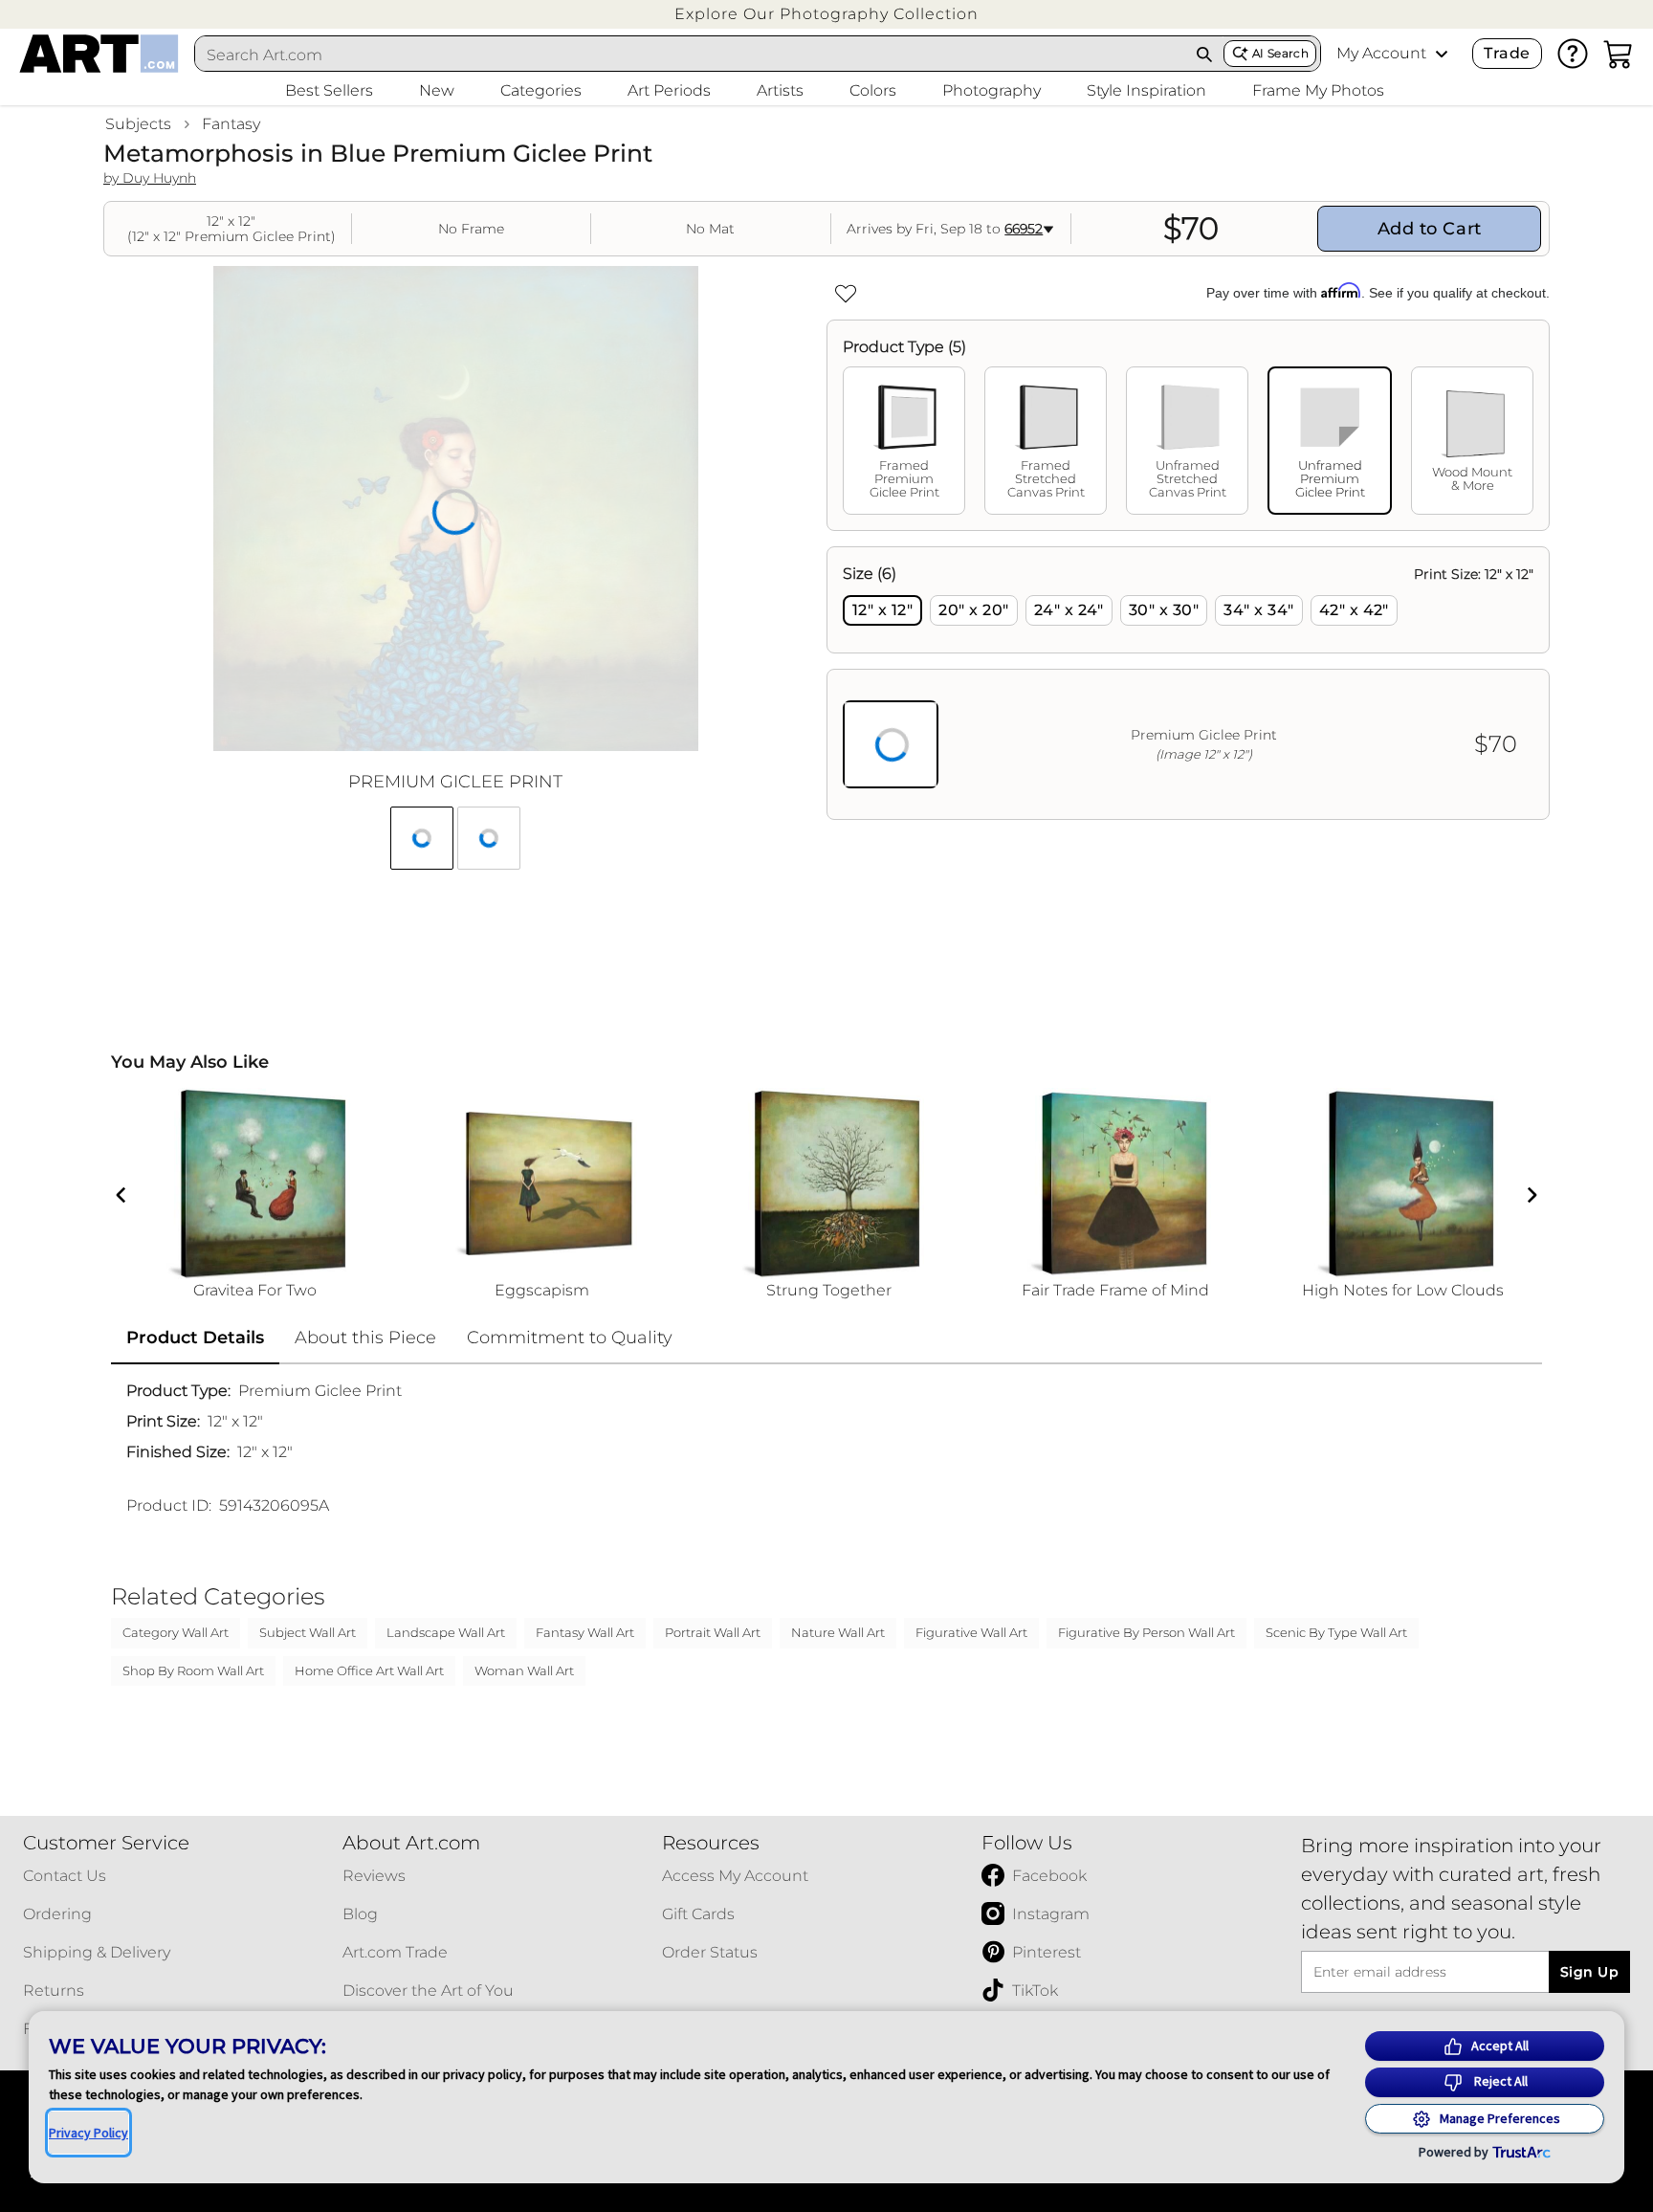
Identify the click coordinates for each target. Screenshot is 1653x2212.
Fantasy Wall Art (585, 1632)
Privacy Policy (88, 2133)
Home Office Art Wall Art (369, 1670)
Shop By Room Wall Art (193, 1670)
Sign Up (1589, 1972)
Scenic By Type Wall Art (1336, 1632)
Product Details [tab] (195, 1338)
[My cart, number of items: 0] (1619, 54)
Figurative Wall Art (971, 1632)
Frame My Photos (1318, 90)
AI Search (1280, 53)
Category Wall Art (176, 1632)
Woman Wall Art (524, 1670)
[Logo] (99, 54)
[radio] (882, 610)
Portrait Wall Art (713, 1632)
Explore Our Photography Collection (826, 14)
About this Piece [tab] (365, 1338)
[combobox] (691, 55)
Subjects (138, 124)
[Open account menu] (1442, 54)
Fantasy (231, 124)
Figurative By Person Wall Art (1146, 1632)
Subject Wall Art (308, 1632)
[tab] (904, 441)
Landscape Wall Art (446, 1632)
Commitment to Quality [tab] (570, 1338)
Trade (1507, 53)
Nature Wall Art (838, 1632)
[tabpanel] (1188, 683)
